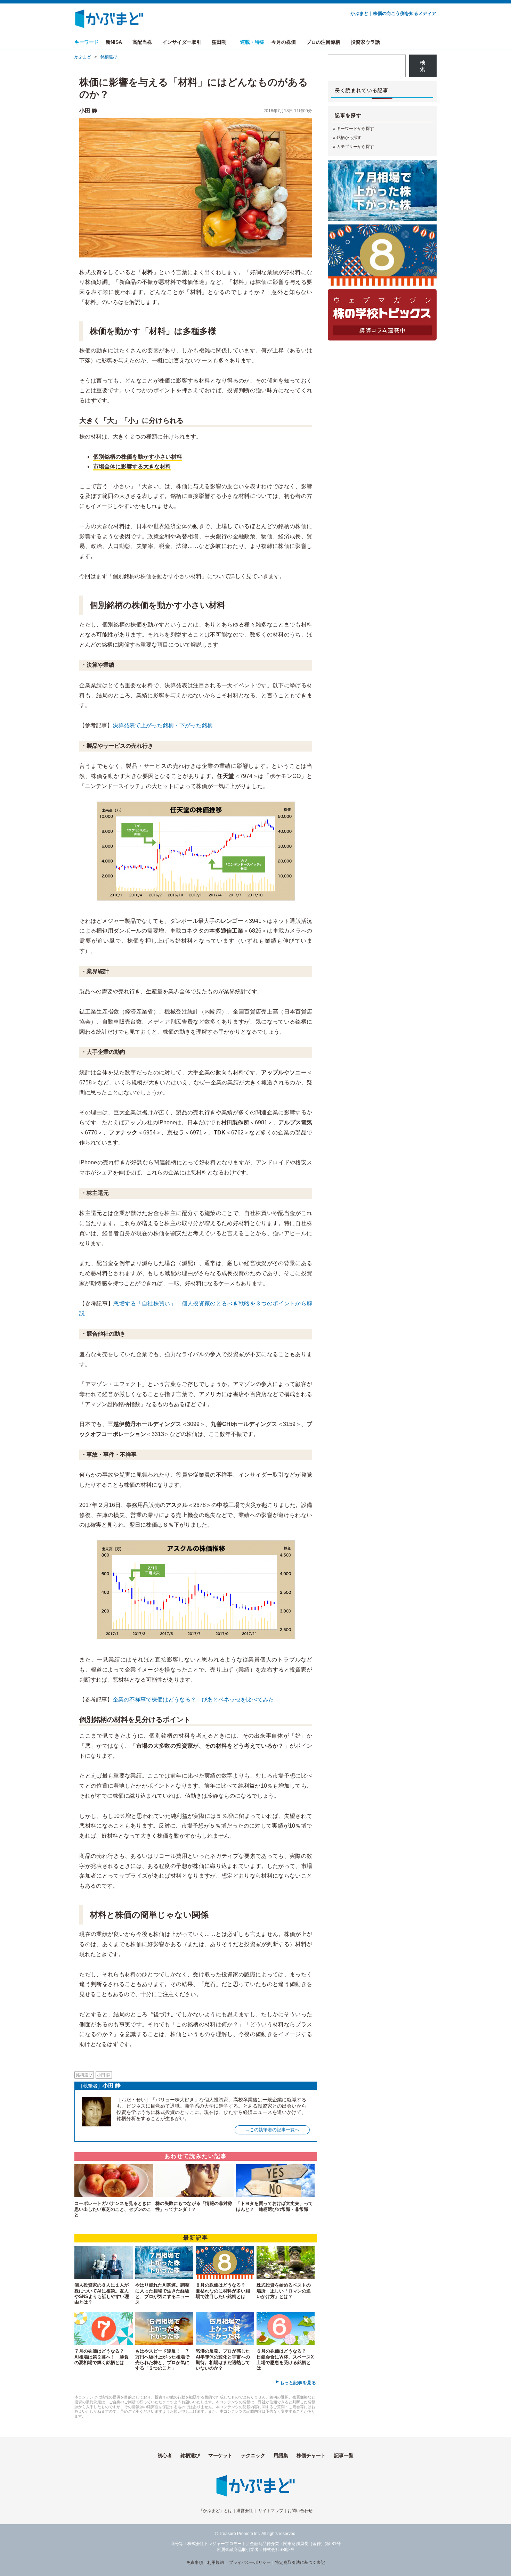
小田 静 (88, 111)
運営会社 (245, 2511)
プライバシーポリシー (250, 2562)
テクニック (253, 2455)
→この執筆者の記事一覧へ (272, 2130)
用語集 (281, 2455)
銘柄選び (109, 57)
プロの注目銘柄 (323, 42)
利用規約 (216, 2562)
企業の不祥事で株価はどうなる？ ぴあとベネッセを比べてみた (193, 1700)
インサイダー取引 (182, 42)
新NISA (114, 42)
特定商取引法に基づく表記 (300, 2562)
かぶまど (83, 57)
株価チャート (311, 2455)
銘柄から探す (349, 138)
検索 (423, 66)
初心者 (165, 2455)
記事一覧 (344, 2455)
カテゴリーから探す (355, 147)
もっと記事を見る (298, 2383)
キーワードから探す (355, 129)
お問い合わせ (300, 2511)
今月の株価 (284, 42)
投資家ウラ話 (365, 42)
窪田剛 (219, 42)
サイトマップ (271, 2511)
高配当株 (142, 42)
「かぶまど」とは (216, 2511)
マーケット (220, 2455)
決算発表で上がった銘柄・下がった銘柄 (163, 725)
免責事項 (195, 2562)
